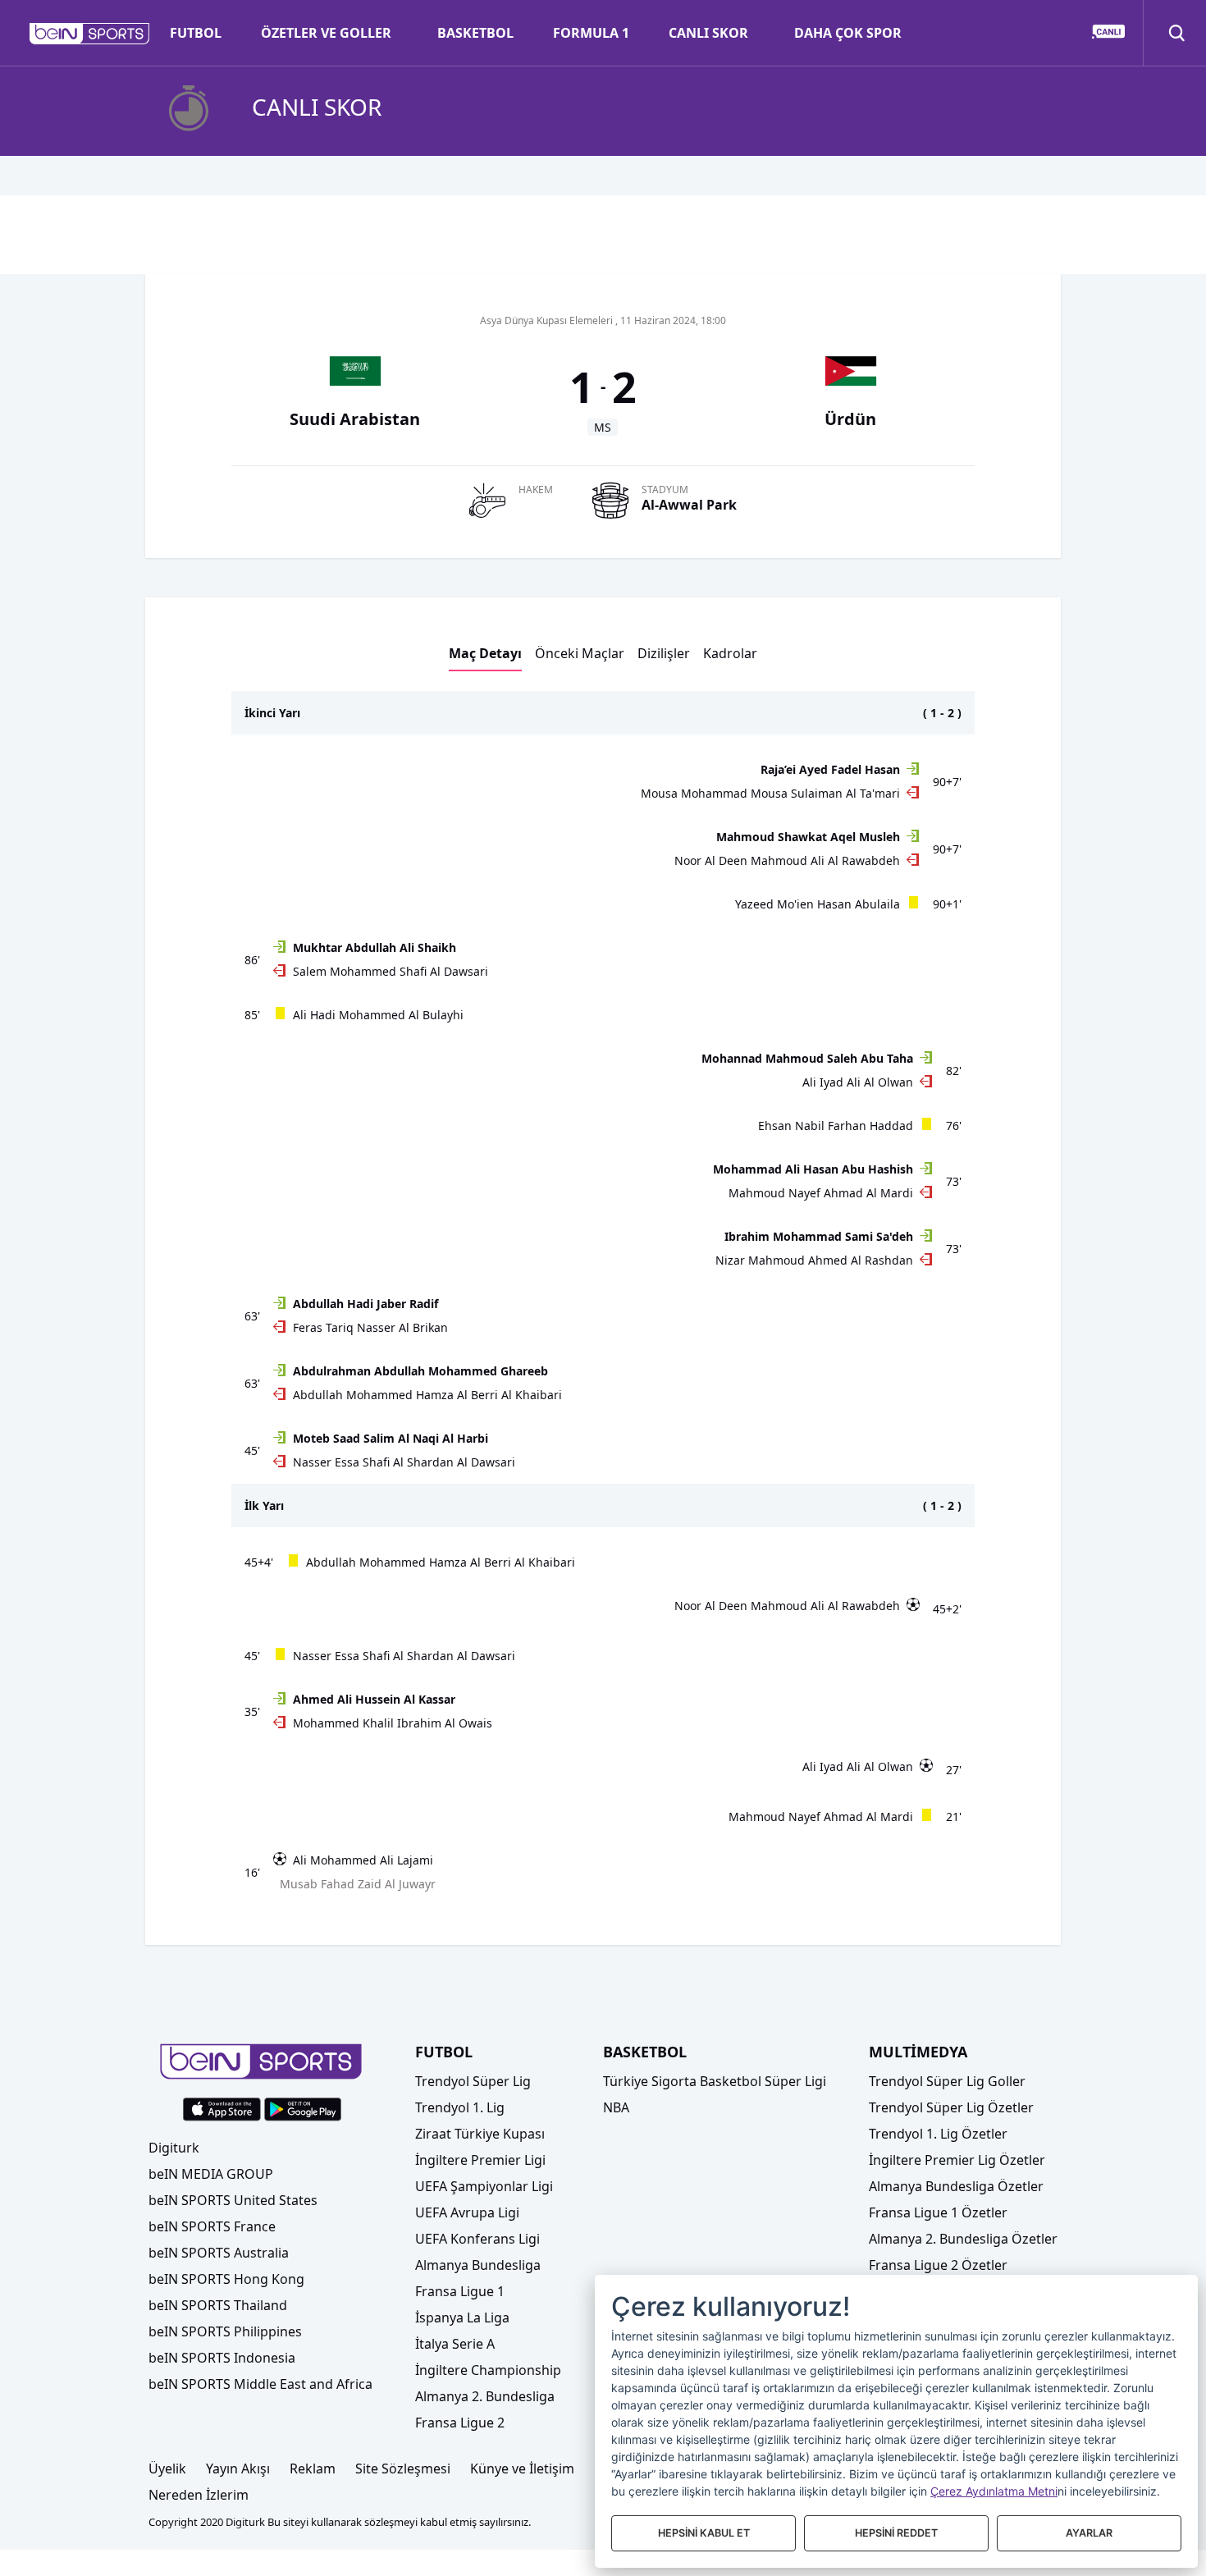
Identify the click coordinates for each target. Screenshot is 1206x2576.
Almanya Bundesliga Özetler (956, 2186)
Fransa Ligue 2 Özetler (938, 2265)
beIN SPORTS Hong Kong (226, 2279)
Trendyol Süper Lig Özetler (951, 2107)
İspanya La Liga (462, 2317)
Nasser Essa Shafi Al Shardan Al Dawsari (404, 1462)
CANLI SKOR (708, 33)
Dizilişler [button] (664, 653)
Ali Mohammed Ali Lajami (363, 1860)
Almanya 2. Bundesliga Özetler (963, 2239)
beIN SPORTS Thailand (218, 2305)
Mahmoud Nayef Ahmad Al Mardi (821, 1193)
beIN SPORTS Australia (219, 2253)
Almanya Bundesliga (478, 2265)
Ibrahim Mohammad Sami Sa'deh (819, 1236)
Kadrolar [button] (730, 653)
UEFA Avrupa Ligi (467, 2212)
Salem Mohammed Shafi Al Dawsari (391, 971)
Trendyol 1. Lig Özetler (938, 2134)
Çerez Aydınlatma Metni (994, 2491)
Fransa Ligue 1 (460, 2291)
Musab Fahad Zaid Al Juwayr (358, 1884)
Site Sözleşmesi (403, 2468)
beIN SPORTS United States (233, 2200)
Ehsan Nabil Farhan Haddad (836, 1126)
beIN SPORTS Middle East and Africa (260, 2384)
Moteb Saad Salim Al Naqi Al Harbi (391, 1438)
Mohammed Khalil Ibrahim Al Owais (393, 1723)
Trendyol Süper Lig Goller (947, 2081)
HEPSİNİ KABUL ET (704, 2533)
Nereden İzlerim (199, 2495)
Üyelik (167, 2468)
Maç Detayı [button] (485, 653)
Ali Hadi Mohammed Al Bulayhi (378, 1015)
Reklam (313, 2468)
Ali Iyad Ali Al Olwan (858, 1082)
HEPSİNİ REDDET (896, 2533)
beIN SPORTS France (212, 2226)
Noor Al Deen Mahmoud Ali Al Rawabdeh (787, 860)
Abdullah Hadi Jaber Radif (365, 1304)
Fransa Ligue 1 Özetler (938, 2212)
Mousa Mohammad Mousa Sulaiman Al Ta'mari (770, 793)
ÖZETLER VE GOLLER (326, 33)
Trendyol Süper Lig (473, 2081)
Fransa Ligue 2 (460, 2423)
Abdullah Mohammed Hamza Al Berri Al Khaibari (427, 1395)
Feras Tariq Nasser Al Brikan (370, 1327)
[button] (90, 34)
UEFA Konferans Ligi (477, 2239)
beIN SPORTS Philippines (225, 2331)
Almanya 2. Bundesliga (485, 2396)
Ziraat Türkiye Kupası (480, 2134)
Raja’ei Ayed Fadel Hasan (830, 769)
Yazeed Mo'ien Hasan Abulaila (818, 904)
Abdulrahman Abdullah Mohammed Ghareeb (420, 1371)
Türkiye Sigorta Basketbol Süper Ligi (715, 2081)
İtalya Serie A (455, 2344)
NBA (616, 2107)
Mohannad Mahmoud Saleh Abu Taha (807, 1058)
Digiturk (174, 2148)
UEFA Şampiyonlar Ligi (484, 2186)
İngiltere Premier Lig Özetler (957, 2160)
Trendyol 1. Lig (460, 2107)
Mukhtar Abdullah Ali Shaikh (375, 947)
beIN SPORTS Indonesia (222, 2358)
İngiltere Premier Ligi (480, 2160)
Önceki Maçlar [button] (580, 653)
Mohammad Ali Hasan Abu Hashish (813, 1169)
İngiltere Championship (488, 2370)
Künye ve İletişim (522, 2468)
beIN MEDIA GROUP (211, 2174)
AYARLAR (1089, 2533)
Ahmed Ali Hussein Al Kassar (374, 1699)
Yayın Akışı (238, 2468)
